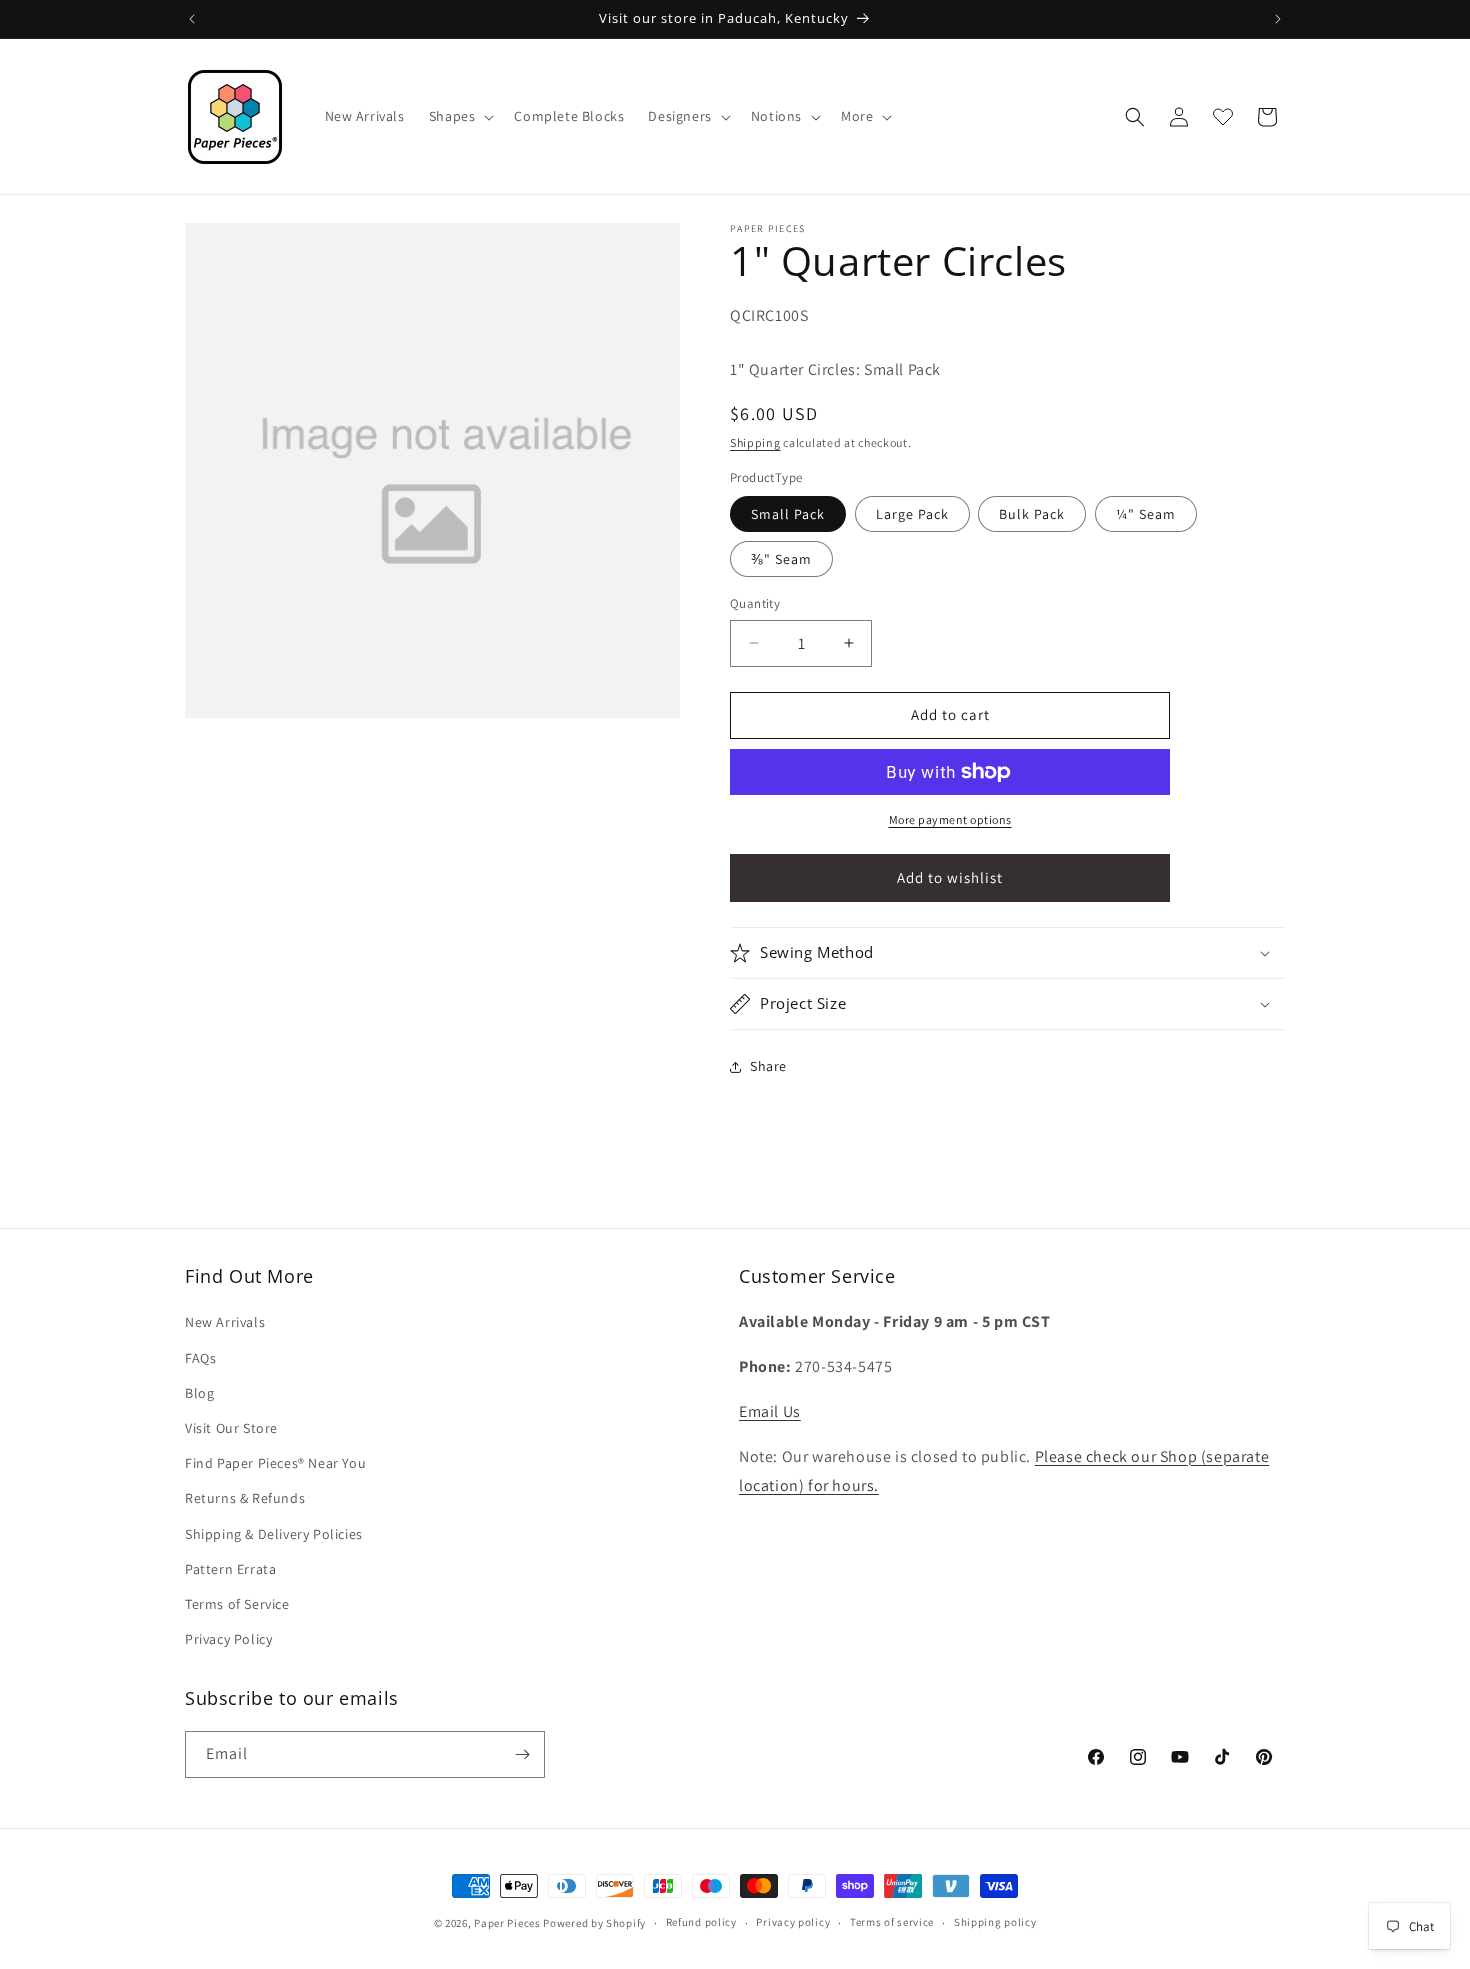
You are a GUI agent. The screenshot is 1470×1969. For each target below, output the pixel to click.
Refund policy (701, 1922)
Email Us (770, 1411)
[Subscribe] (522, 1754)
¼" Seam (1146, 514)
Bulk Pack (1032, 514)
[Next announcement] (1278, 19)
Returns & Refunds (245, 1498)
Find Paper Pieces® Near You (275, 1463)
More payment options (950, 819)
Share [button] (768, 1066)
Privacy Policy (228, 1639)
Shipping (755, 442)
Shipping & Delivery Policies (274, 1534)
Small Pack (788, 514)
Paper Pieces (507, 1923)
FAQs (200, 1358)
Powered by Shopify (594, 1923)
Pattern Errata (230, 1569)
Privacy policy (793, 1922)
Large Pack (912, 514)
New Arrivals (225, 1322)
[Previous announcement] (192, 19)
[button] (460, 116)
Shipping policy (995, 1922)
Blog (199, 1393)
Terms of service (892, 1922)
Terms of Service (237, 1604)
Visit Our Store (231, 1428)
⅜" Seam (781, 559)
